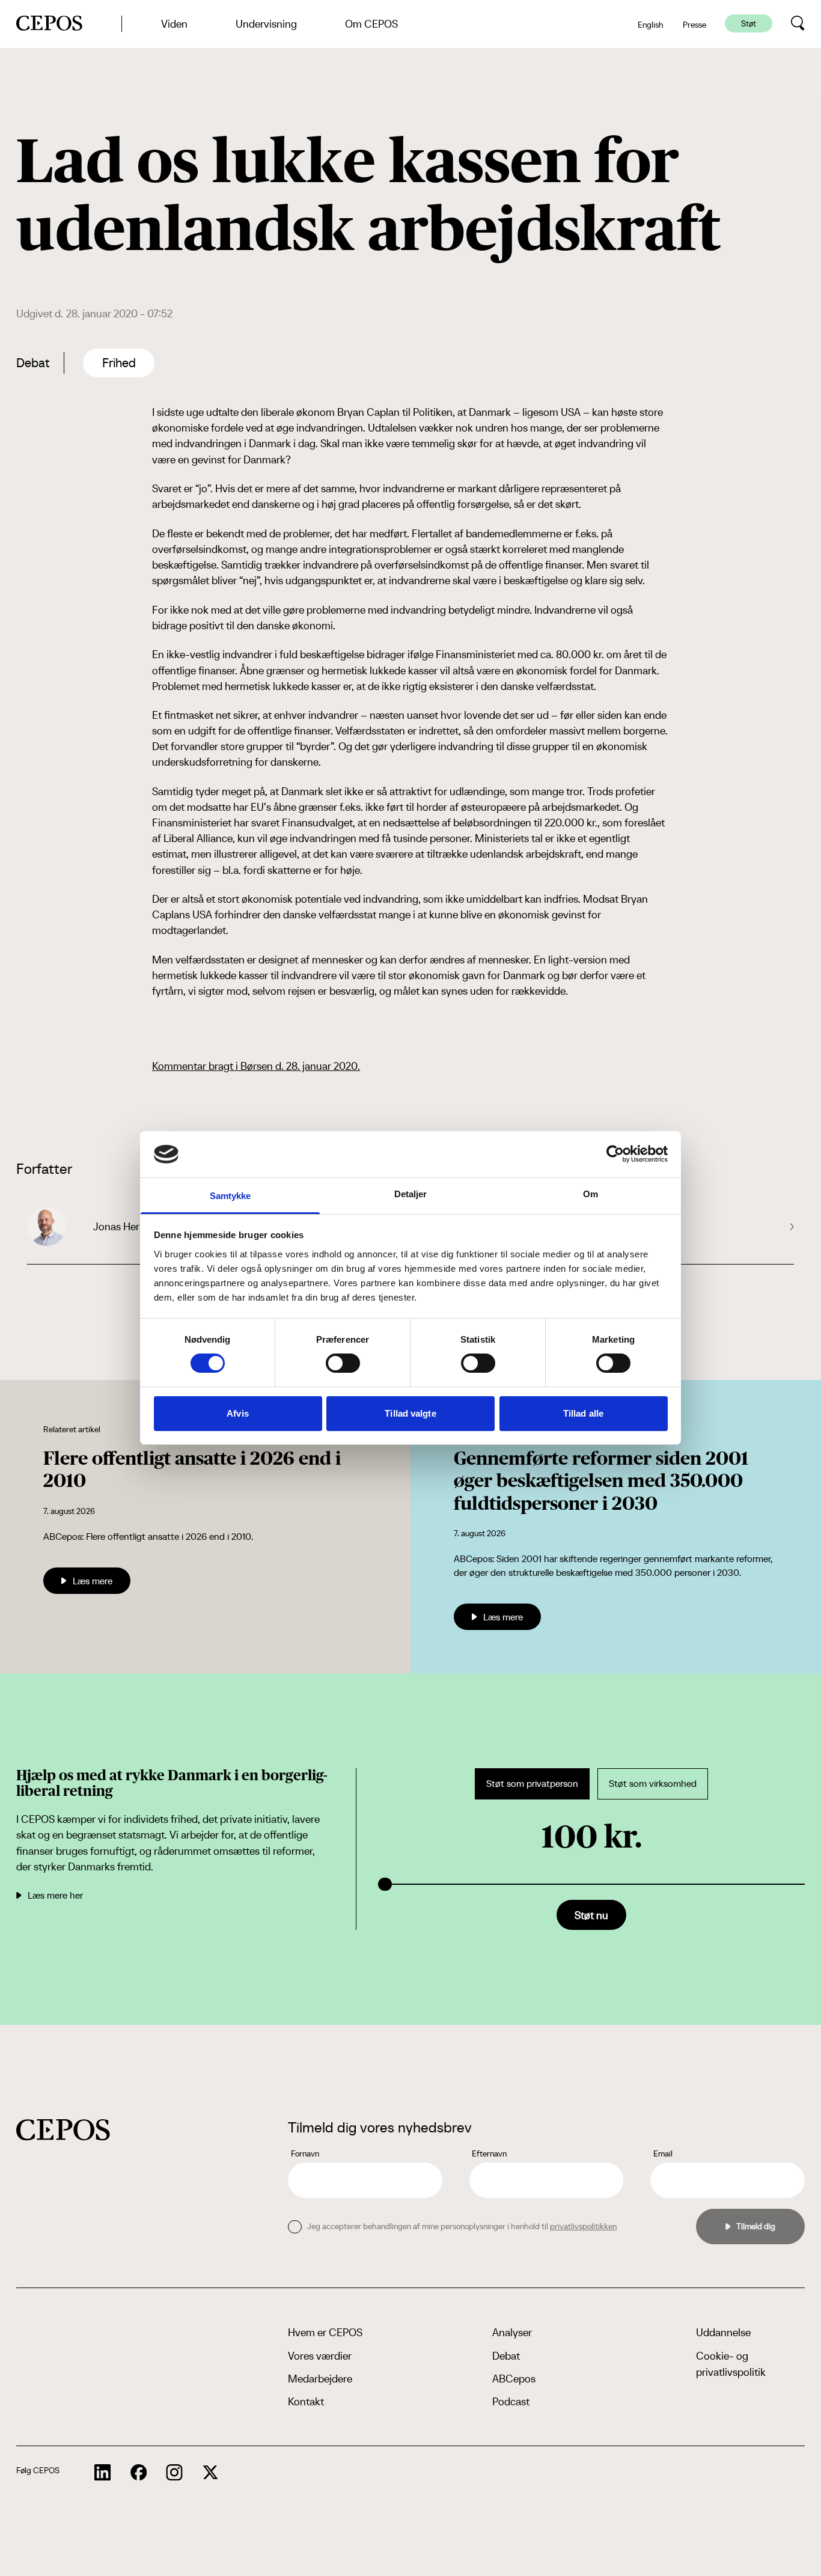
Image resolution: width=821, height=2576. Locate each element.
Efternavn (489, 2153)
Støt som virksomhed (653, 1784)
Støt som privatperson (532, 1784)
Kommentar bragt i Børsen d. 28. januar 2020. (256, 1066)
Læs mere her (55, 1895)
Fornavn (305, 2153)
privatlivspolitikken (583, 2226)
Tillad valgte (410, 1413)
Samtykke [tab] (230, 1196)
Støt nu (591, 1915)
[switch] (343, 1363)
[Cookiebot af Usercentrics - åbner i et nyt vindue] (615, 1154)
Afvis (238, 1413)
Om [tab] (591, 1194)
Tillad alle (583, 1413)
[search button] (798, 23)
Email (663, 2153)
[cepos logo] (63, 2130)
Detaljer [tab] (411, 1194)
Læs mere (93, 1581)
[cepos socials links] (103, 2473)
